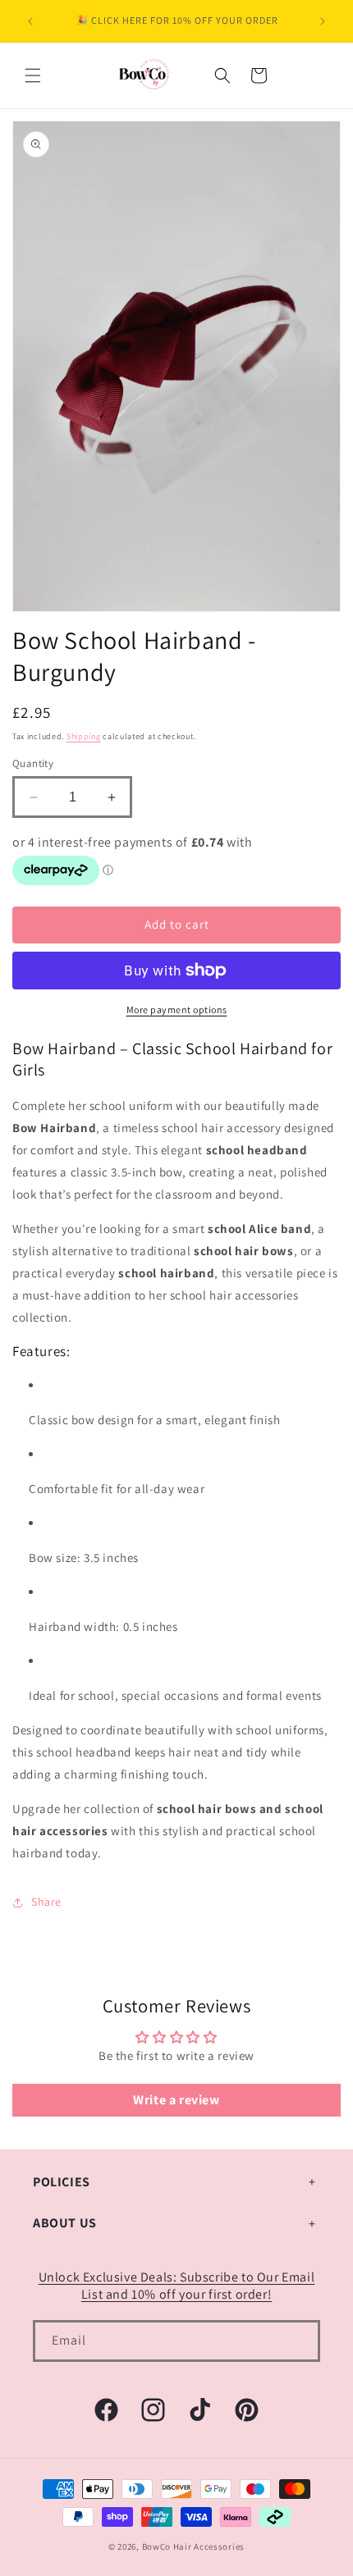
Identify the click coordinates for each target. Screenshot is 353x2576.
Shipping (84, 736)
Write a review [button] (176, 2100)
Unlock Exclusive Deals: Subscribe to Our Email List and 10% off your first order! (177, 2286)
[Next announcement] (323, 21)
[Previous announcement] (30, 21)
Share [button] (46, 1902)
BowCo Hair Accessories (193, 2546)
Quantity (33, 763)
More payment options (177, 1009)
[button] (33, 75)
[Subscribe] (300, 2341)
